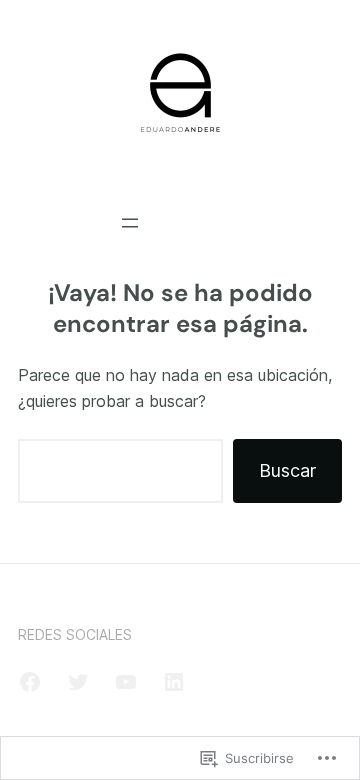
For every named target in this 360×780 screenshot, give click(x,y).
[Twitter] (78, 682)
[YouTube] (126, 682)
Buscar (287, 470)
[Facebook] (30, 682)
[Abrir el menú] (130, 223)
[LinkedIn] (174, 682)
